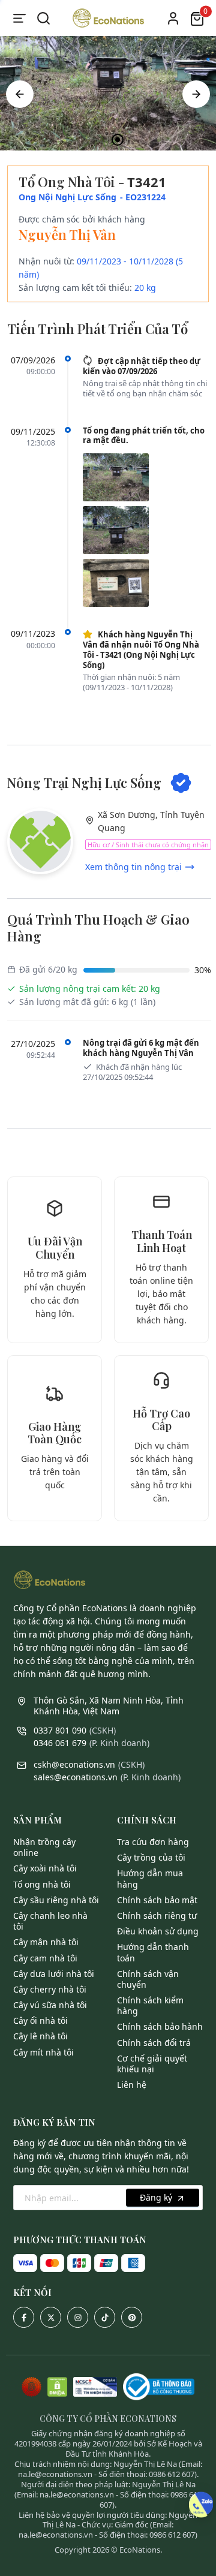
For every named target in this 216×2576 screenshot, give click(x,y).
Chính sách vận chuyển (148, 1979)
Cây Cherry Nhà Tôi (50, 1989)
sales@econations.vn (76, 1777)
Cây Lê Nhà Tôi (40, 2036)
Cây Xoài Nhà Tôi (45, 1868)
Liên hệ (132, 2085)
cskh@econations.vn (74, 1764)
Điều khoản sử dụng (158, 1931)
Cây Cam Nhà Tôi (45, 1958)
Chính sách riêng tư (157, 1916)
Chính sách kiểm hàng (150, 2005)
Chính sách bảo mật (157, 1900)
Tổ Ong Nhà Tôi (42, 1884)
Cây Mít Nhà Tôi (43, 2052)
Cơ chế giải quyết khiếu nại (152, 2064)
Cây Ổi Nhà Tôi (40, 2020)
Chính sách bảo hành (160, 2026)
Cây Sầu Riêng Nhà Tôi (56, 1900)
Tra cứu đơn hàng (153, 1842)
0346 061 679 (60, 1743)
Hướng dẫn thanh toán (153, 1952)
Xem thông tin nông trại (133, 867)
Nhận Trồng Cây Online (44, 1847)
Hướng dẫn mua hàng (150, 1878)
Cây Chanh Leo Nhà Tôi (50, 1921)
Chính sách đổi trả (154, 2043)
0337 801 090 (60, 1730)
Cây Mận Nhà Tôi (46, 1942)
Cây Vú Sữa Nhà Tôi (50, 2005)
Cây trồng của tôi (151, 1857)
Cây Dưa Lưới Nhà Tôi (54, 1974)
